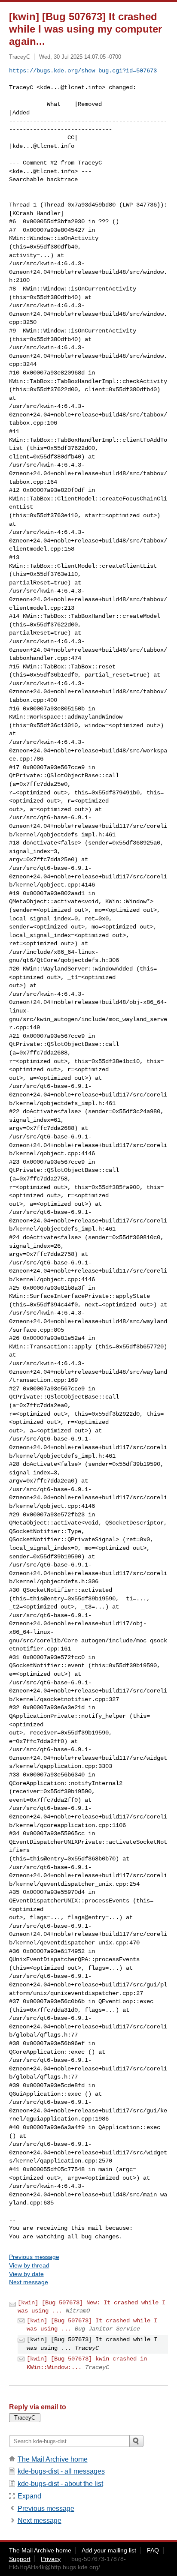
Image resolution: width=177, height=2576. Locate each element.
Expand (29, 2496)
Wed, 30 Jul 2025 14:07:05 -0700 (80, 57)
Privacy (51, 2559)
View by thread (29, 2265)
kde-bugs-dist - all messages (61, 2471)
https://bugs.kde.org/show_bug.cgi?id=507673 (83, 71)
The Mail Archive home (53, 2459)
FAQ (153, 2550)
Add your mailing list (109, 2550)
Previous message (34, 2257)
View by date (26, 2274)
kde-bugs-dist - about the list (60, 2484)
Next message (29, 2282)
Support (20, 2559)
